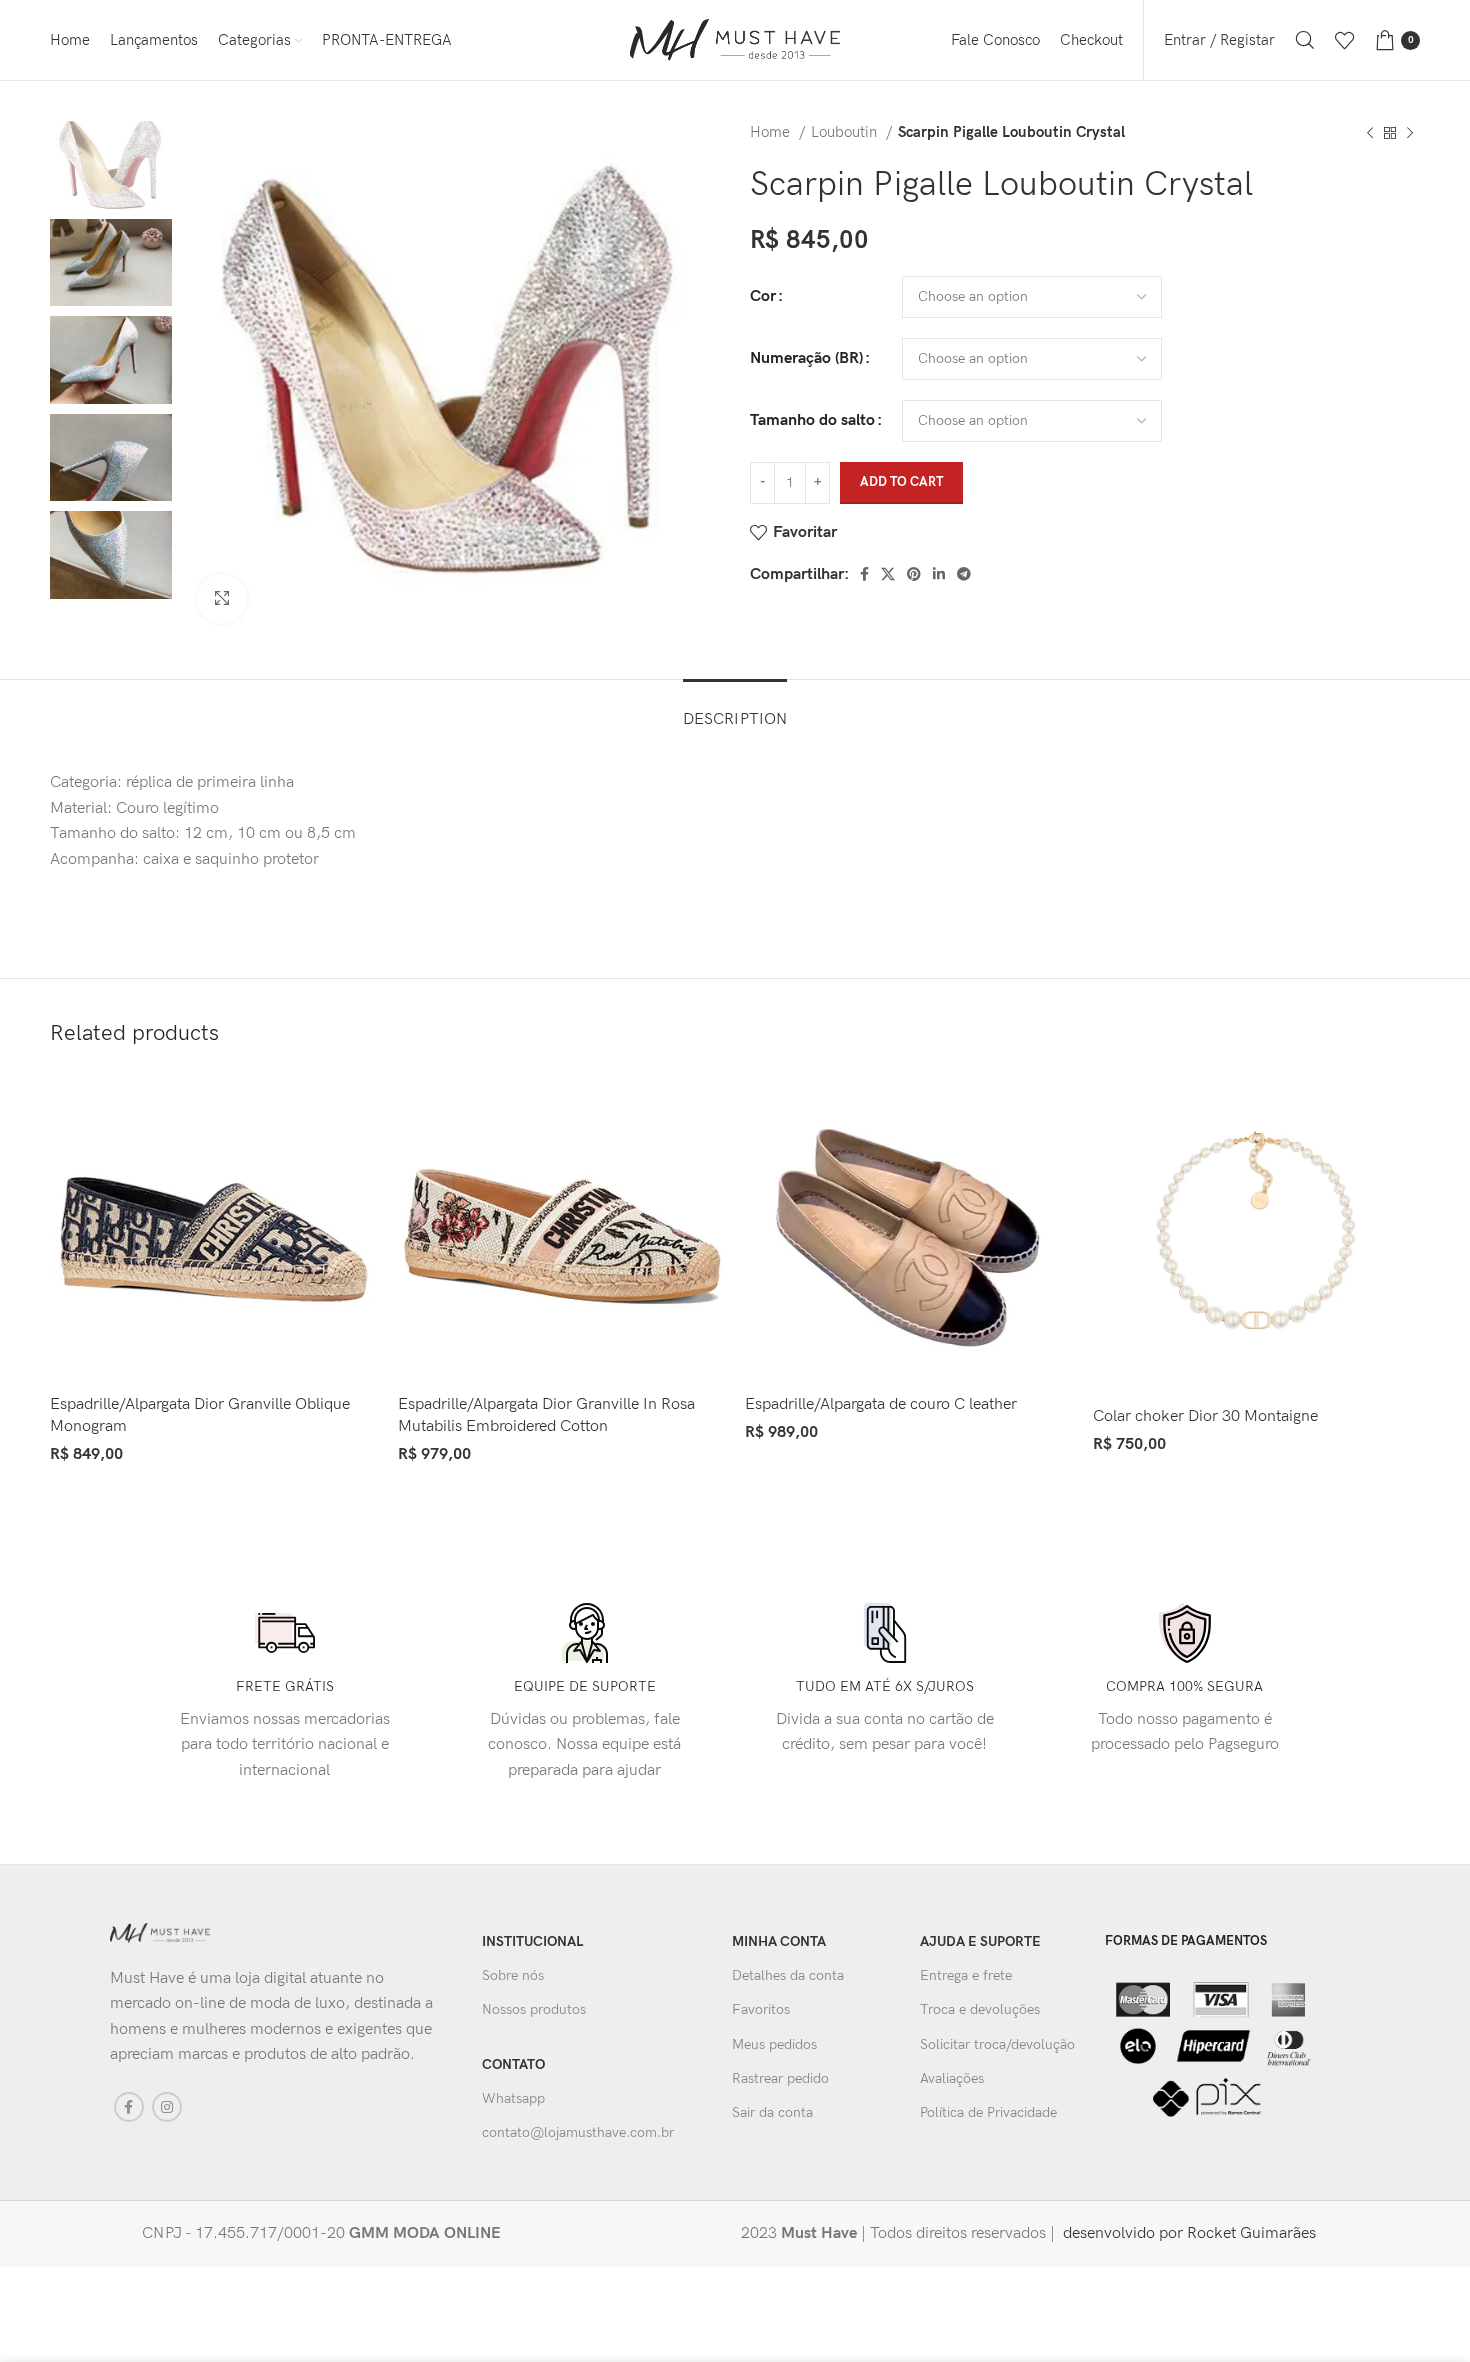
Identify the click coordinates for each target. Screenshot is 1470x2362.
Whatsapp (513, 2098)
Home (772, 132)
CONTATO (513, 2064)
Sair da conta (772, 2112)
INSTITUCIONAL (532, 1941)
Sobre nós (513, 1975)
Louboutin (846, 132)
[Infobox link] (416, 2234)
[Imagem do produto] (214, 1228)
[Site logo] (735, 39)
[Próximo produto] (1410, 133)
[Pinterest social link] (914, 574)
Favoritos (761, 2009)
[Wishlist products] (1345, 40)
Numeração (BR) (806, 358)
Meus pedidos (774, 2044)
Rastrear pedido (780, 2078)
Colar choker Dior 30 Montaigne (1205, 1416)
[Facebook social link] (864, 574)
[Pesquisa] (1305, 40)
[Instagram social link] (167, 2107)
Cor (763, 296)
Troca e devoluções (980, 2009)
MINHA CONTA (779, 1941)
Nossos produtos (534, 2009)
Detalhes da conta (788, 1975)
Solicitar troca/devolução (997, 2044)
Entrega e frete (966, 1975)
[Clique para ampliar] (222, 599)
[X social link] (888, 574)
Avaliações (952, 2078)
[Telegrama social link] (964, 574)
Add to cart (901, 482)
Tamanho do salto (812, 420)
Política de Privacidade (988, 2112)
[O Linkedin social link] (939, 574)
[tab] (735, 709)
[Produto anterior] (1370, 133)
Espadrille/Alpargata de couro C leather (881, 1404)
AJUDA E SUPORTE (980, 1941)
